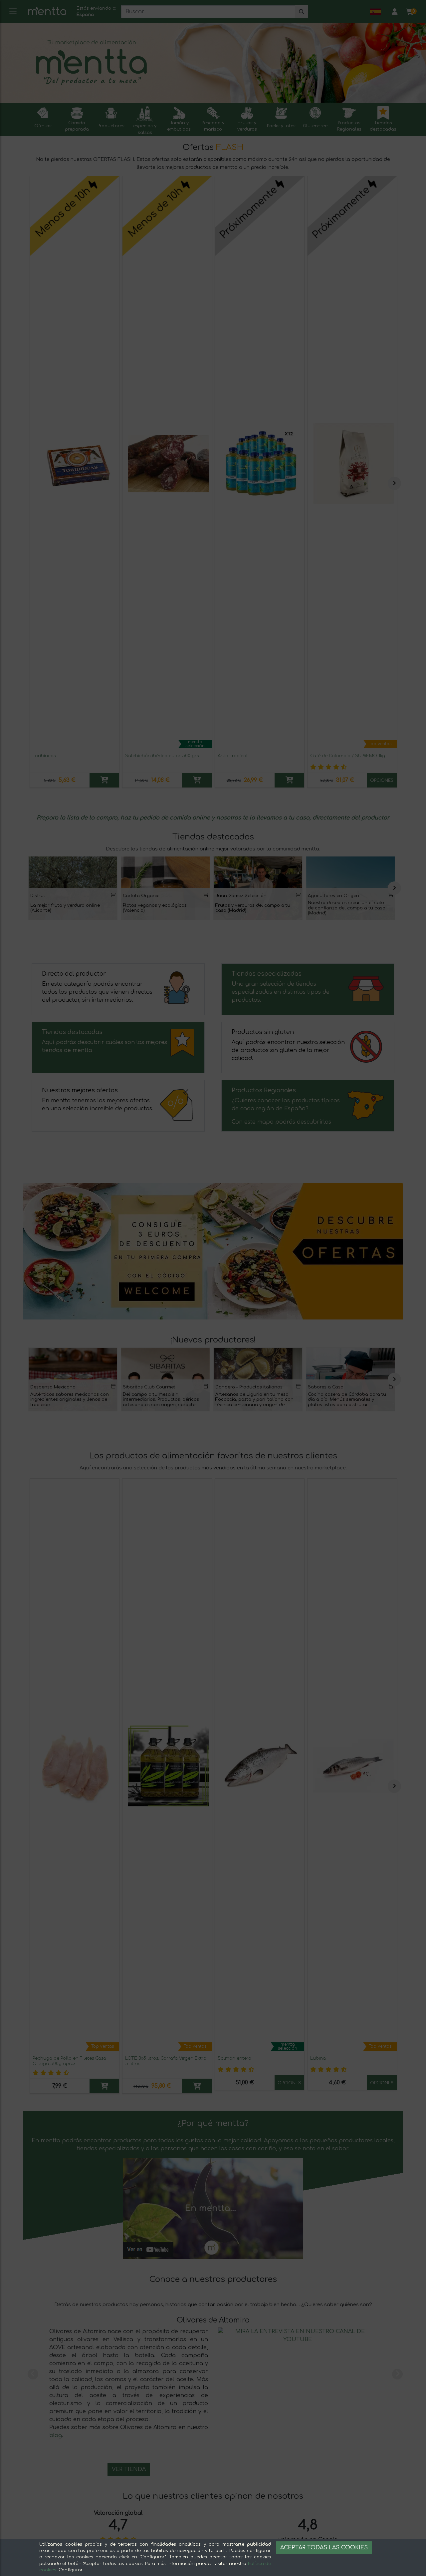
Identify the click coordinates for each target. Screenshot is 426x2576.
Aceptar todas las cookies (324, 2548)
